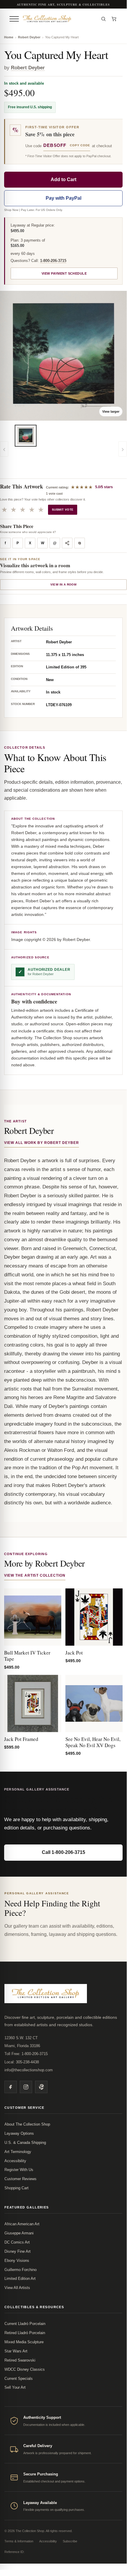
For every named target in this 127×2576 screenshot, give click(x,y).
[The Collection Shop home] (59, 19)
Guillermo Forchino (20, 2270)
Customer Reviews (20, 2179)
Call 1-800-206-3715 (63, 1852)
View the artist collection (35, 1575)
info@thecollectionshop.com (29, 2070)
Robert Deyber (29, 37)
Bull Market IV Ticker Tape (27, 1656)
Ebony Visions (17, 2261)
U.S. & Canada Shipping (25, 2143)
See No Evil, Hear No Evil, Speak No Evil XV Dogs (93, 1742)
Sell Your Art (15, 2387)
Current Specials (19, 2379)
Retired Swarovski (20, 2360)
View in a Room (63, 584)
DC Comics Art (17, 2242)
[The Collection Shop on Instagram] (26, 2087)
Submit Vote (63, 510)
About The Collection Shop (27, 2124)
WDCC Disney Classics (25, 2369)
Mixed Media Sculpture (24, 2342)
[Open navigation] (14, 19)
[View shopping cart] (114, 19)
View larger (111, 411)
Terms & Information (19, 2541)
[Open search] (103, 19)
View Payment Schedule (64, 273)
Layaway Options (19, 2133)
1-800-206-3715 (53, 261)
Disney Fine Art (18, 2251)
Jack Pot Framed (21, 1739)
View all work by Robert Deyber (42, 1143)
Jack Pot (74, 1653)
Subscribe (70, 2541)
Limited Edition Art (20, 2279)
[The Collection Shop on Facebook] (11, 2087)
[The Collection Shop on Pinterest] (41, 2087)
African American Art (22, 2224)
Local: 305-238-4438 (22, 2062)
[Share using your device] (67, 543)
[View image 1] (26, 436)
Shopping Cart (17, 2188)
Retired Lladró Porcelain (25, 2333)
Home (9, 37)
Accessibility (15, 2161)
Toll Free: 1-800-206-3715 (26, 2054)
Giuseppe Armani (19, 2233)
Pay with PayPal (63, 198)
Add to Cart (63, 179)
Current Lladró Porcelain (25, 2324)
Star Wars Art (16, 2351)
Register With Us (19, 2170)
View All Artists (17, 2288)
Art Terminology (18, 2152)
